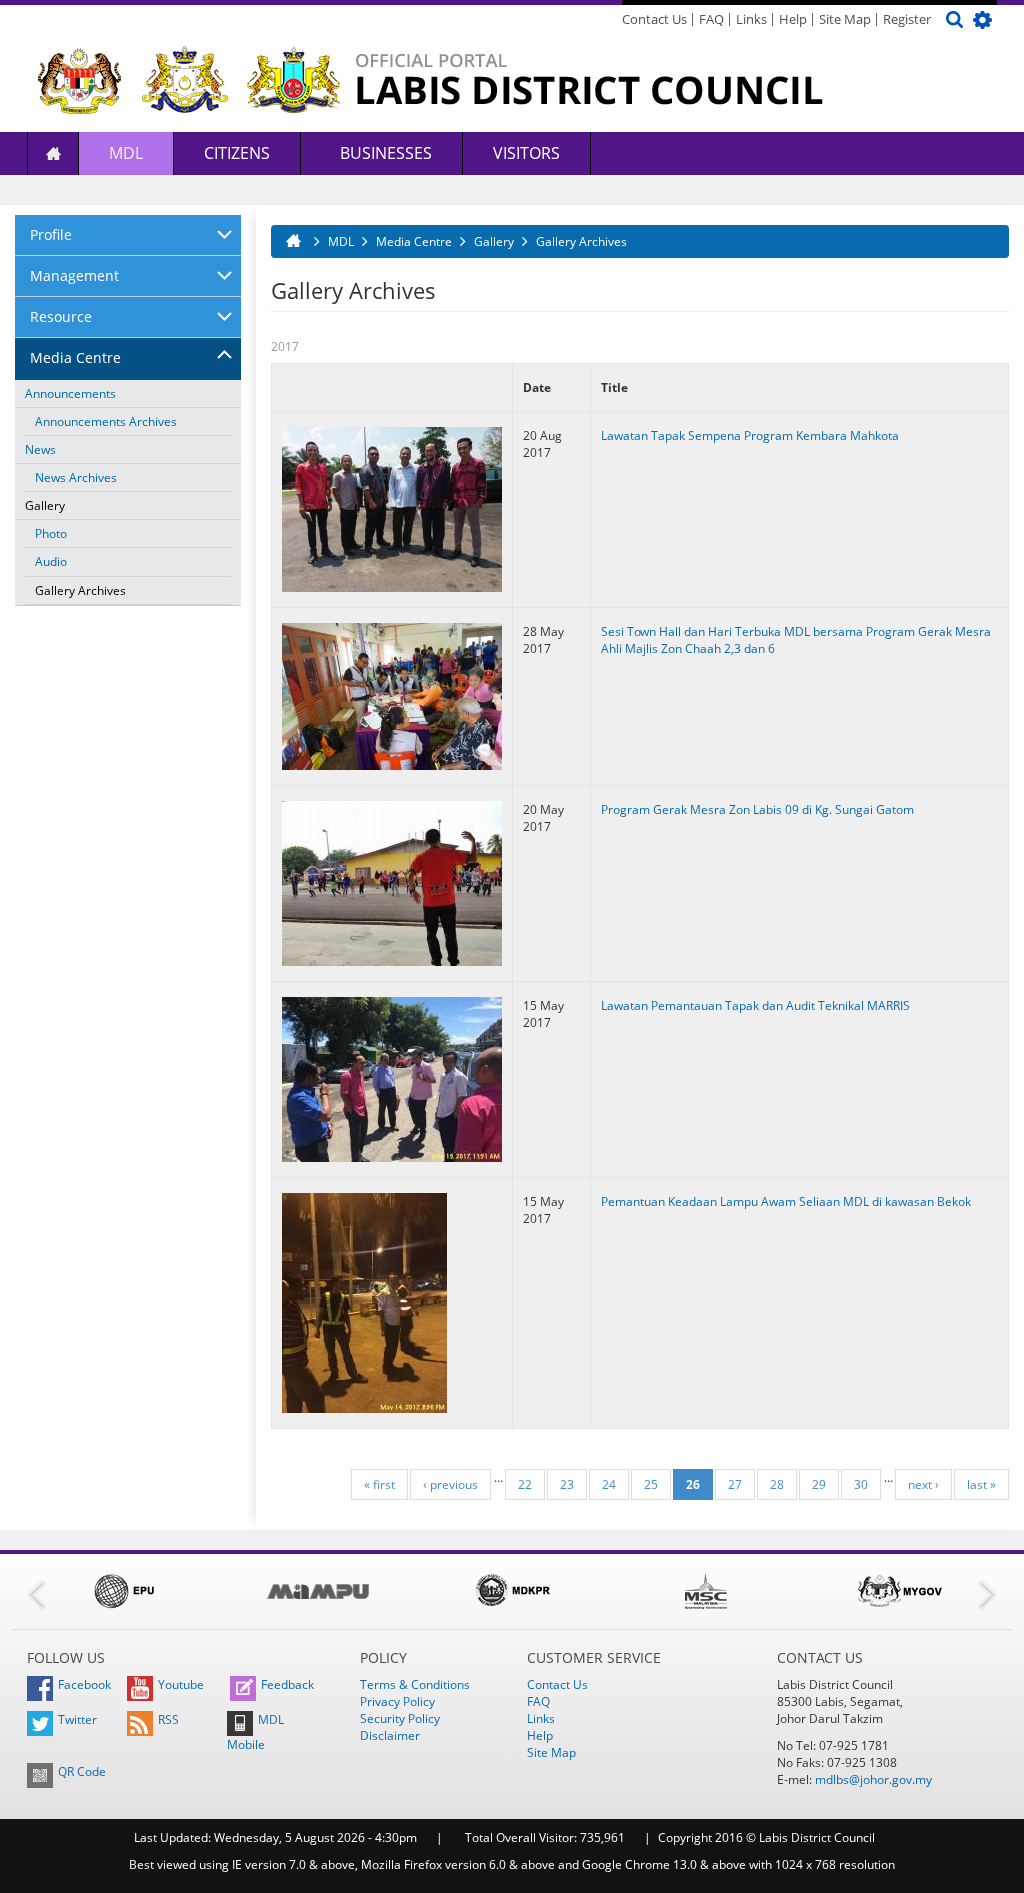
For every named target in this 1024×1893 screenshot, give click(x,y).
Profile (51, 234)
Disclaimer (390, 1735)
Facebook (84, 1684)
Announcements (70, 393)
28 (777, 1484)
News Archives (76, 477)
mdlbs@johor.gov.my (873, 1779)
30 (861, 1484)
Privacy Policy (397, 1701)
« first (379, 1484)
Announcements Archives (106, 421)
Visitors (526, 153)
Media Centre (75, 357)
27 (735, 1484)
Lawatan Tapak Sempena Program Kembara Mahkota (750, 435)
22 (525, 1484)
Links (751, 19)
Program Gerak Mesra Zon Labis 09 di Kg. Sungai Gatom (757, 809)
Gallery (45, 505)
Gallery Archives (80, 590)
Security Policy (400, 1718)
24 (609, 1484)
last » (981, 1484)
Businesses (384, 153)
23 (567, 1484)
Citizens (237, 153)
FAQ (711, 19)
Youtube (181, 1684)
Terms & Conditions (415, 1684)
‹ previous (450, 1484)
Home (53, 153)
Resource (61, 316)
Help (793, 19)
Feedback (287, 1684)
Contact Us (654, 19)
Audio (51, 561)
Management (74, 275)
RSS (168, 1719)
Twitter (77, 1719)
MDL (126, 153)
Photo (51, 533)
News (40, 449)
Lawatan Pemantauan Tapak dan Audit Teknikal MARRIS (755, 1005)
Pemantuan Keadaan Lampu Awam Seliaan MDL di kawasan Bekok (786, 1201)
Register (907, 19)
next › (923, 1484)
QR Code (82, 1771)
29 (819, 1484)
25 (651, 1484)
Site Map (845, 19)
